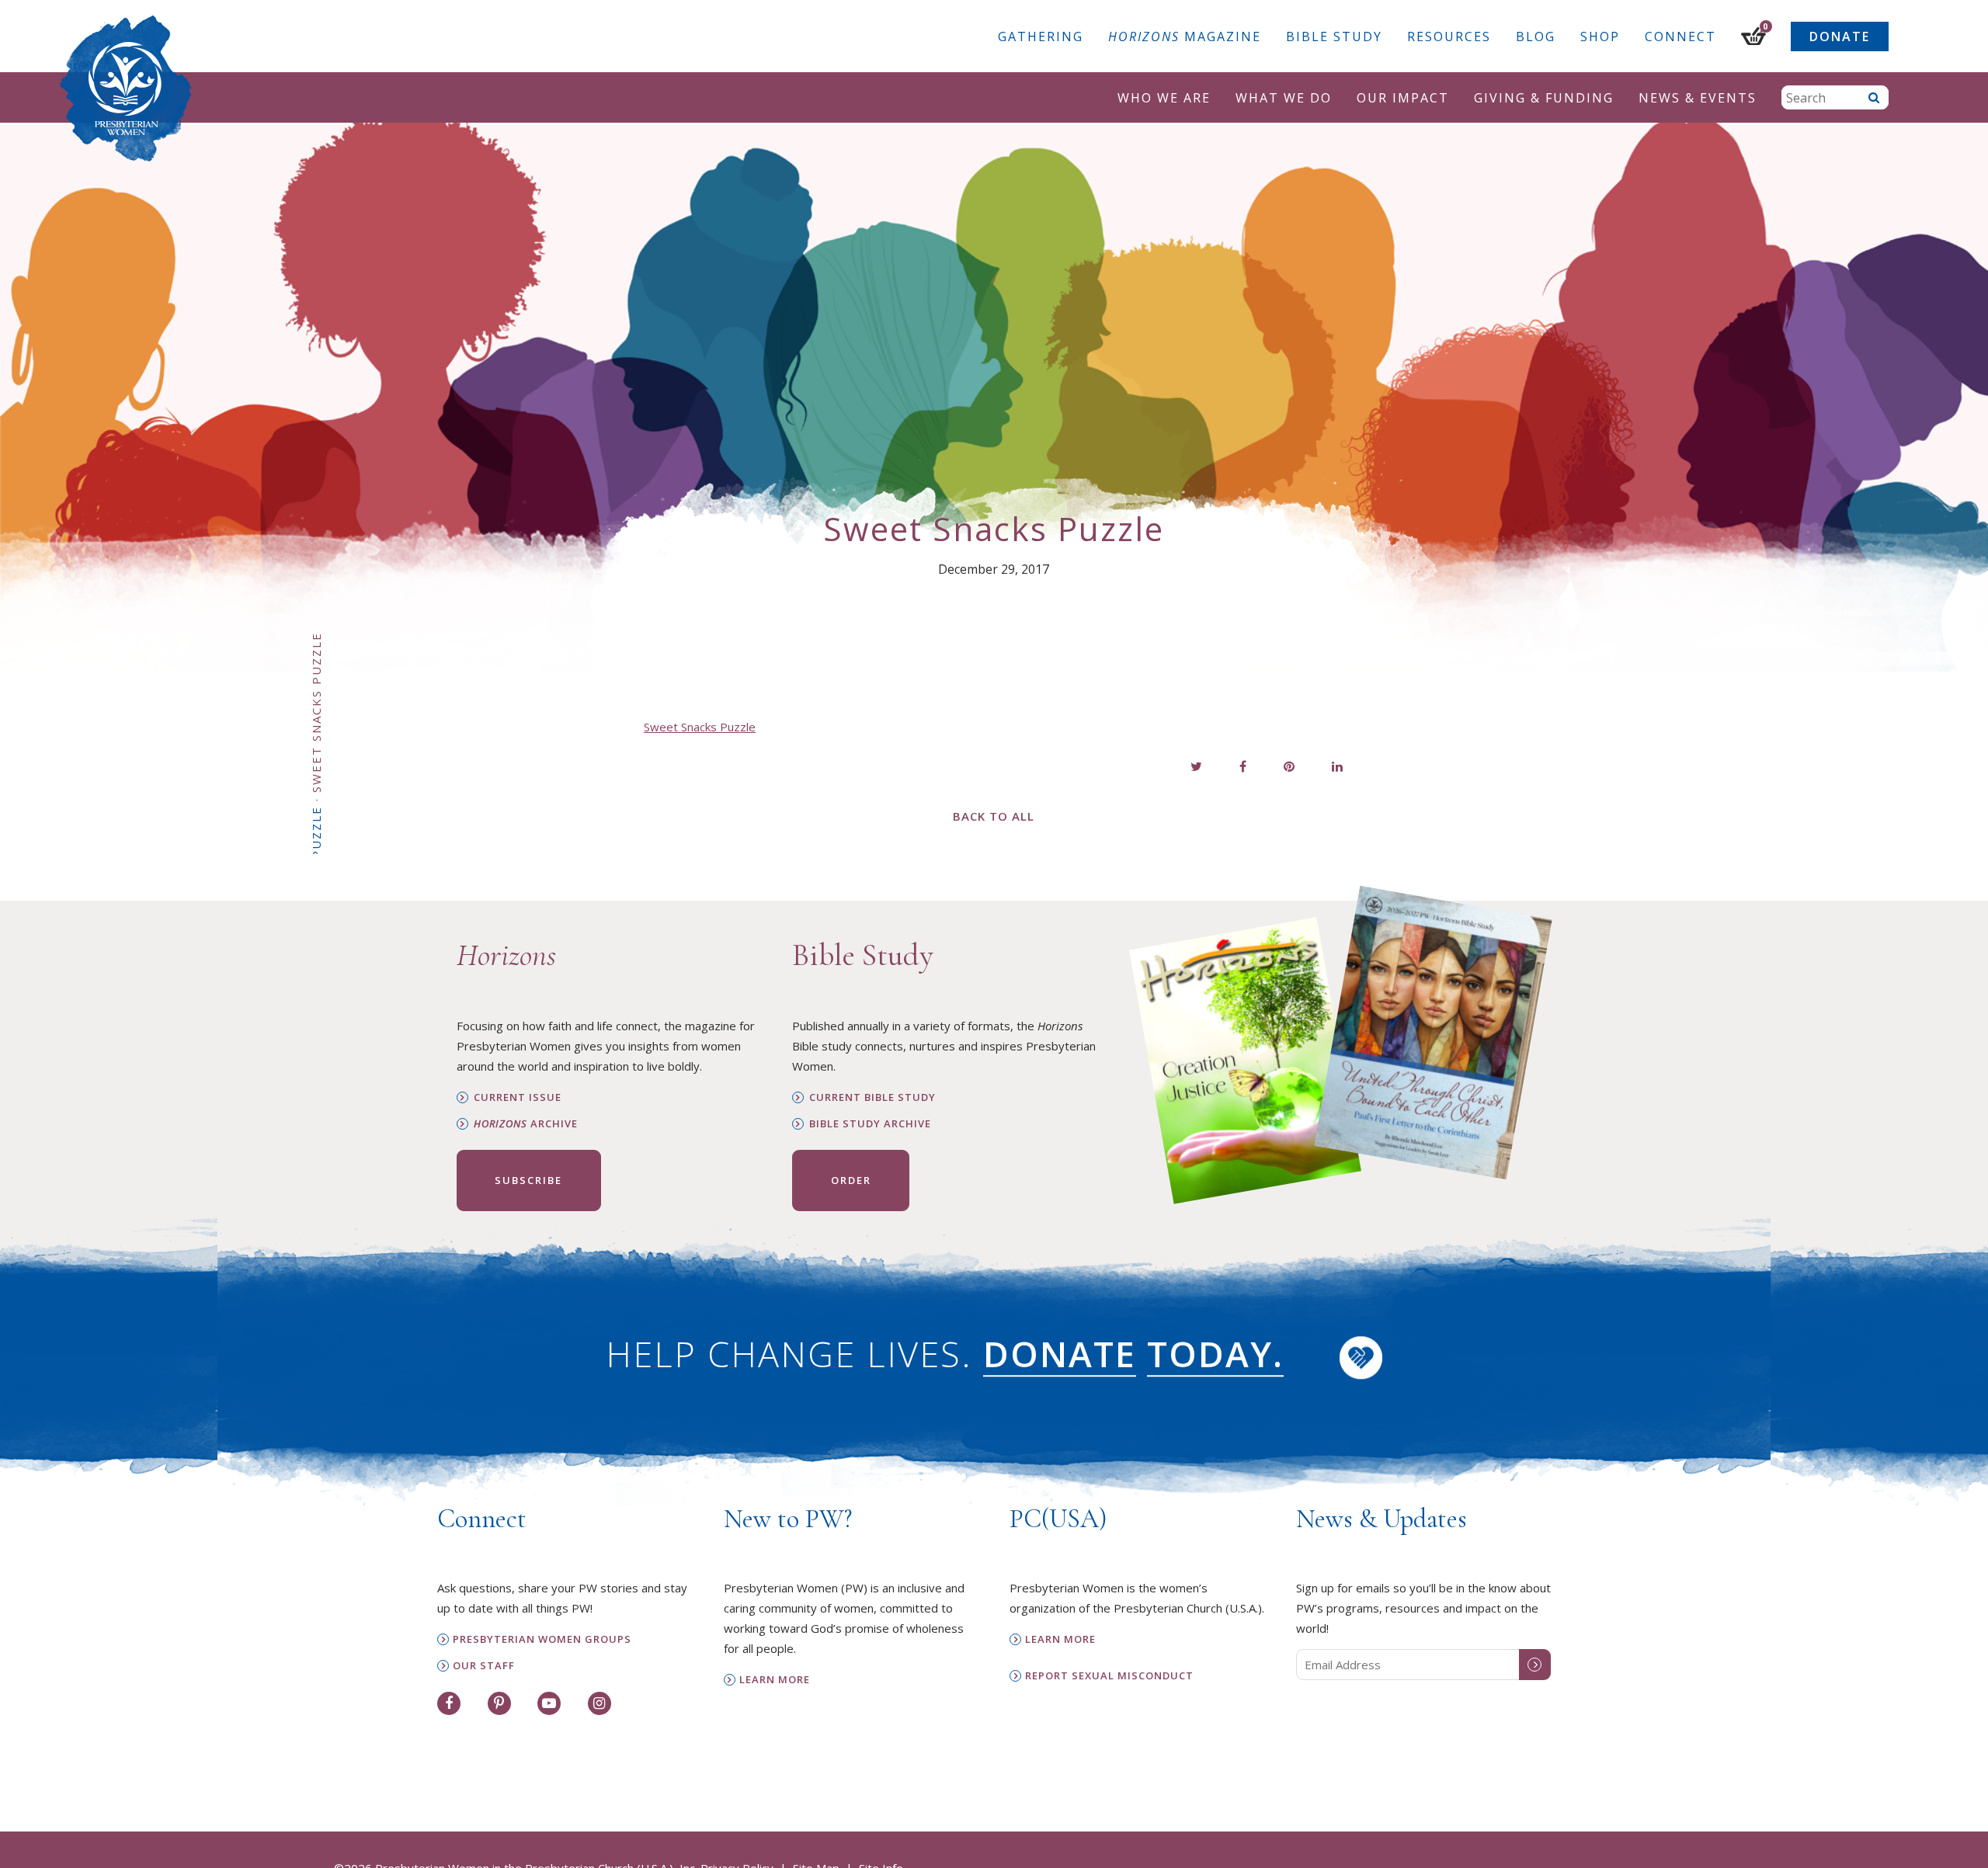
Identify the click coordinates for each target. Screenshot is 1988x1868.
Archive (526, 1124)
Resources (1449, 36)
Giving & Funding (1544, 98)
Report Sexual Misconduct (1109, 1676)
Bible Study (1334, 36)
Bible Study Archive (870, 1124)
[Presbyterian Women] (126, 89)
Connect (1680, 36)
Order (851, 1180)
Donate (1840, 36)
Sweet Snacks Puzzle (700, 727)
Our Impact (1403, 98)
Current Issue (518, 1097)
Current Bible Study (872, 1097)
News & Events (1698, 98)
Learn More (775, 1680)
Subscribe (528, 1180)
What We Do (1284, 98)
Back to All (994, 816)
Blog (1536, 36)
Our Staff (484, 1666)
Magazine (1185, 36)
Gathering (1041, 36)
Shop (1600, 36)
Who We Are (1164, 98)
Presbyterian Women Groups (542, 1639)
